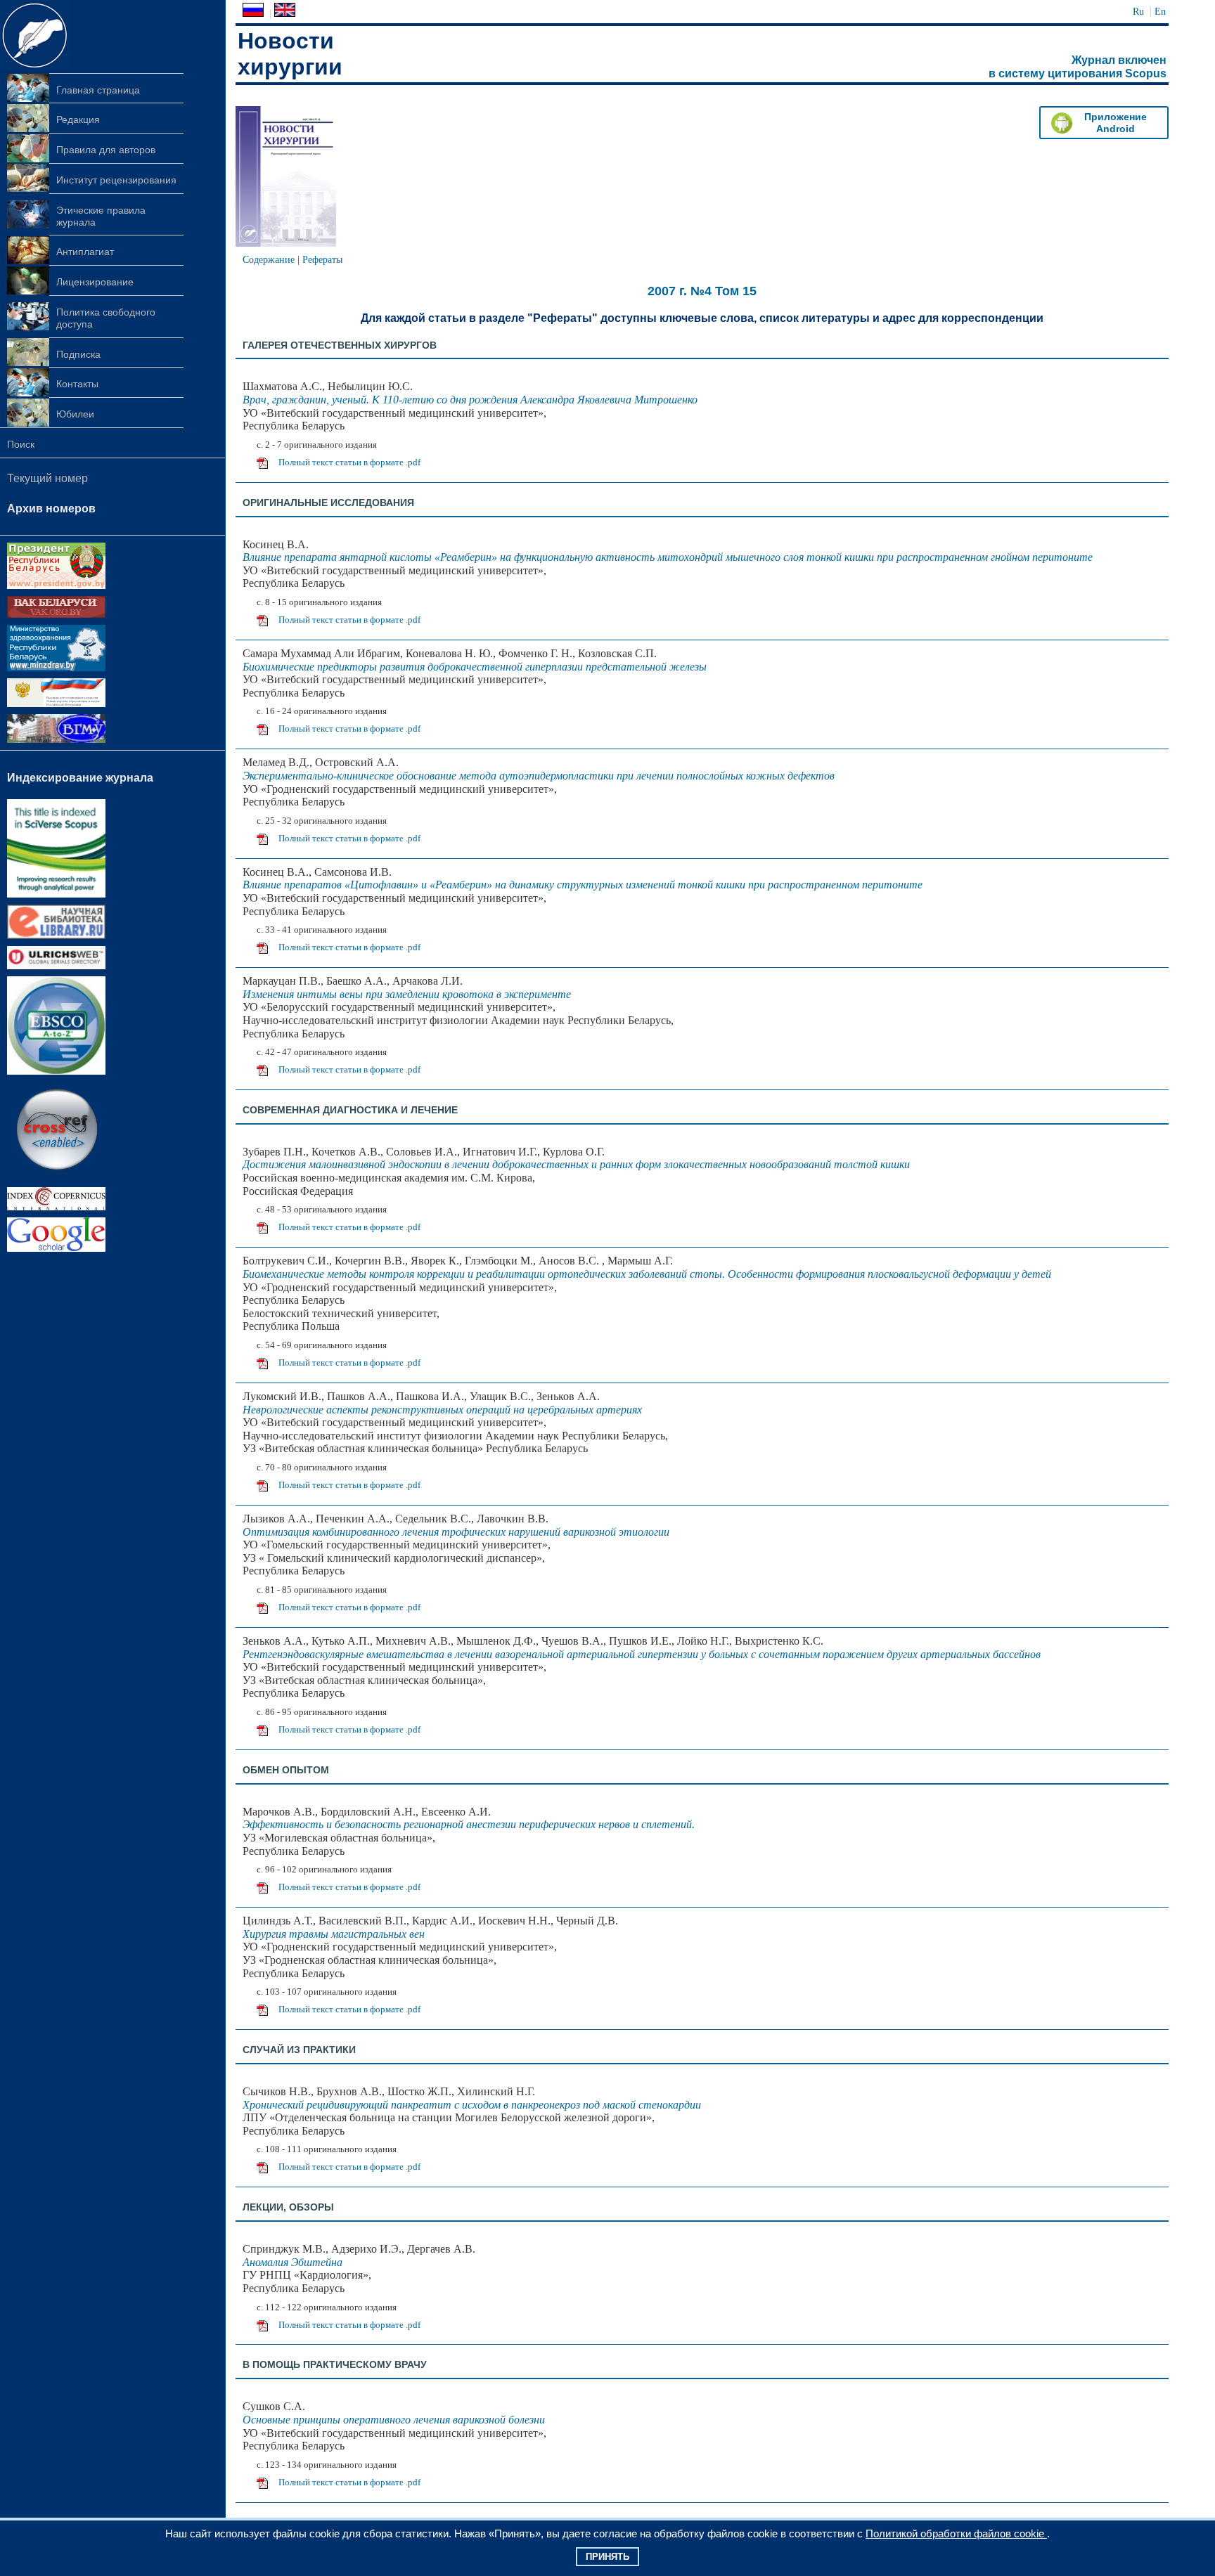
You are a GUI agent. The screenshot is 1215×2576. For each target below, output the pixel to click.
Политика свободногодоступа (106, 318)
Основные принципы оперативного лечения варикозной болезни (394, 2420)
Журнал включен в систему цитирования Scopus (1078, 67)
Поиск (21, 444)
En (1160, 11)
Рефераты (322, 259)
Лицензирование (95, 282)
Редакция (78, 119)
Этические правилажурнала (101, 216)
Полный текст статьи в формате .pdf (349, 462)
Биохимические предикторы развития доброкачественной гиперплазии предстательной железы (475, 667)
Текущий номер (47, 478)
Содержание (269, 259)
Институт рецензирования (116, 180)
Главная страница (98, 90)
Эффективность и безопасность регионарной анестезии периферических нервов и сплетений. (469, 1824)
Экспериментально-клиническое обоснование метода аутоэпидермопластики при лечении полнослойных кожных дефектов (539, 776)
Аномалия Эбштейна (292, 2262)
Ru (1138, 11)
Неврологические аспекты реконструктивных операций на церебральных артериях (442, 1410)
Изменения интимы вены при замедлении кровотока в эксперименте (407, 994)
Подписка (78, 354)
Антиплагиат (85, 252)
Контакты (77, 384)
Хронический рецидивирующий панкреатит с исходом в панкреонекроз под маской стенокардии (472, 2105)
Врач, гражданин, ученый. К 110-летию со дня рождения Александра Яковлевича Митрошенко (470, 400)
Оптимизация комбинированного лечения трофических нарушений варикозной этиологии (456, 1532)
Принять (607, 2557)
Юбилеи (75, 414)
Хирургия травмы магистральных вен (334, 1934)
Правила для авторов (106, 150)
